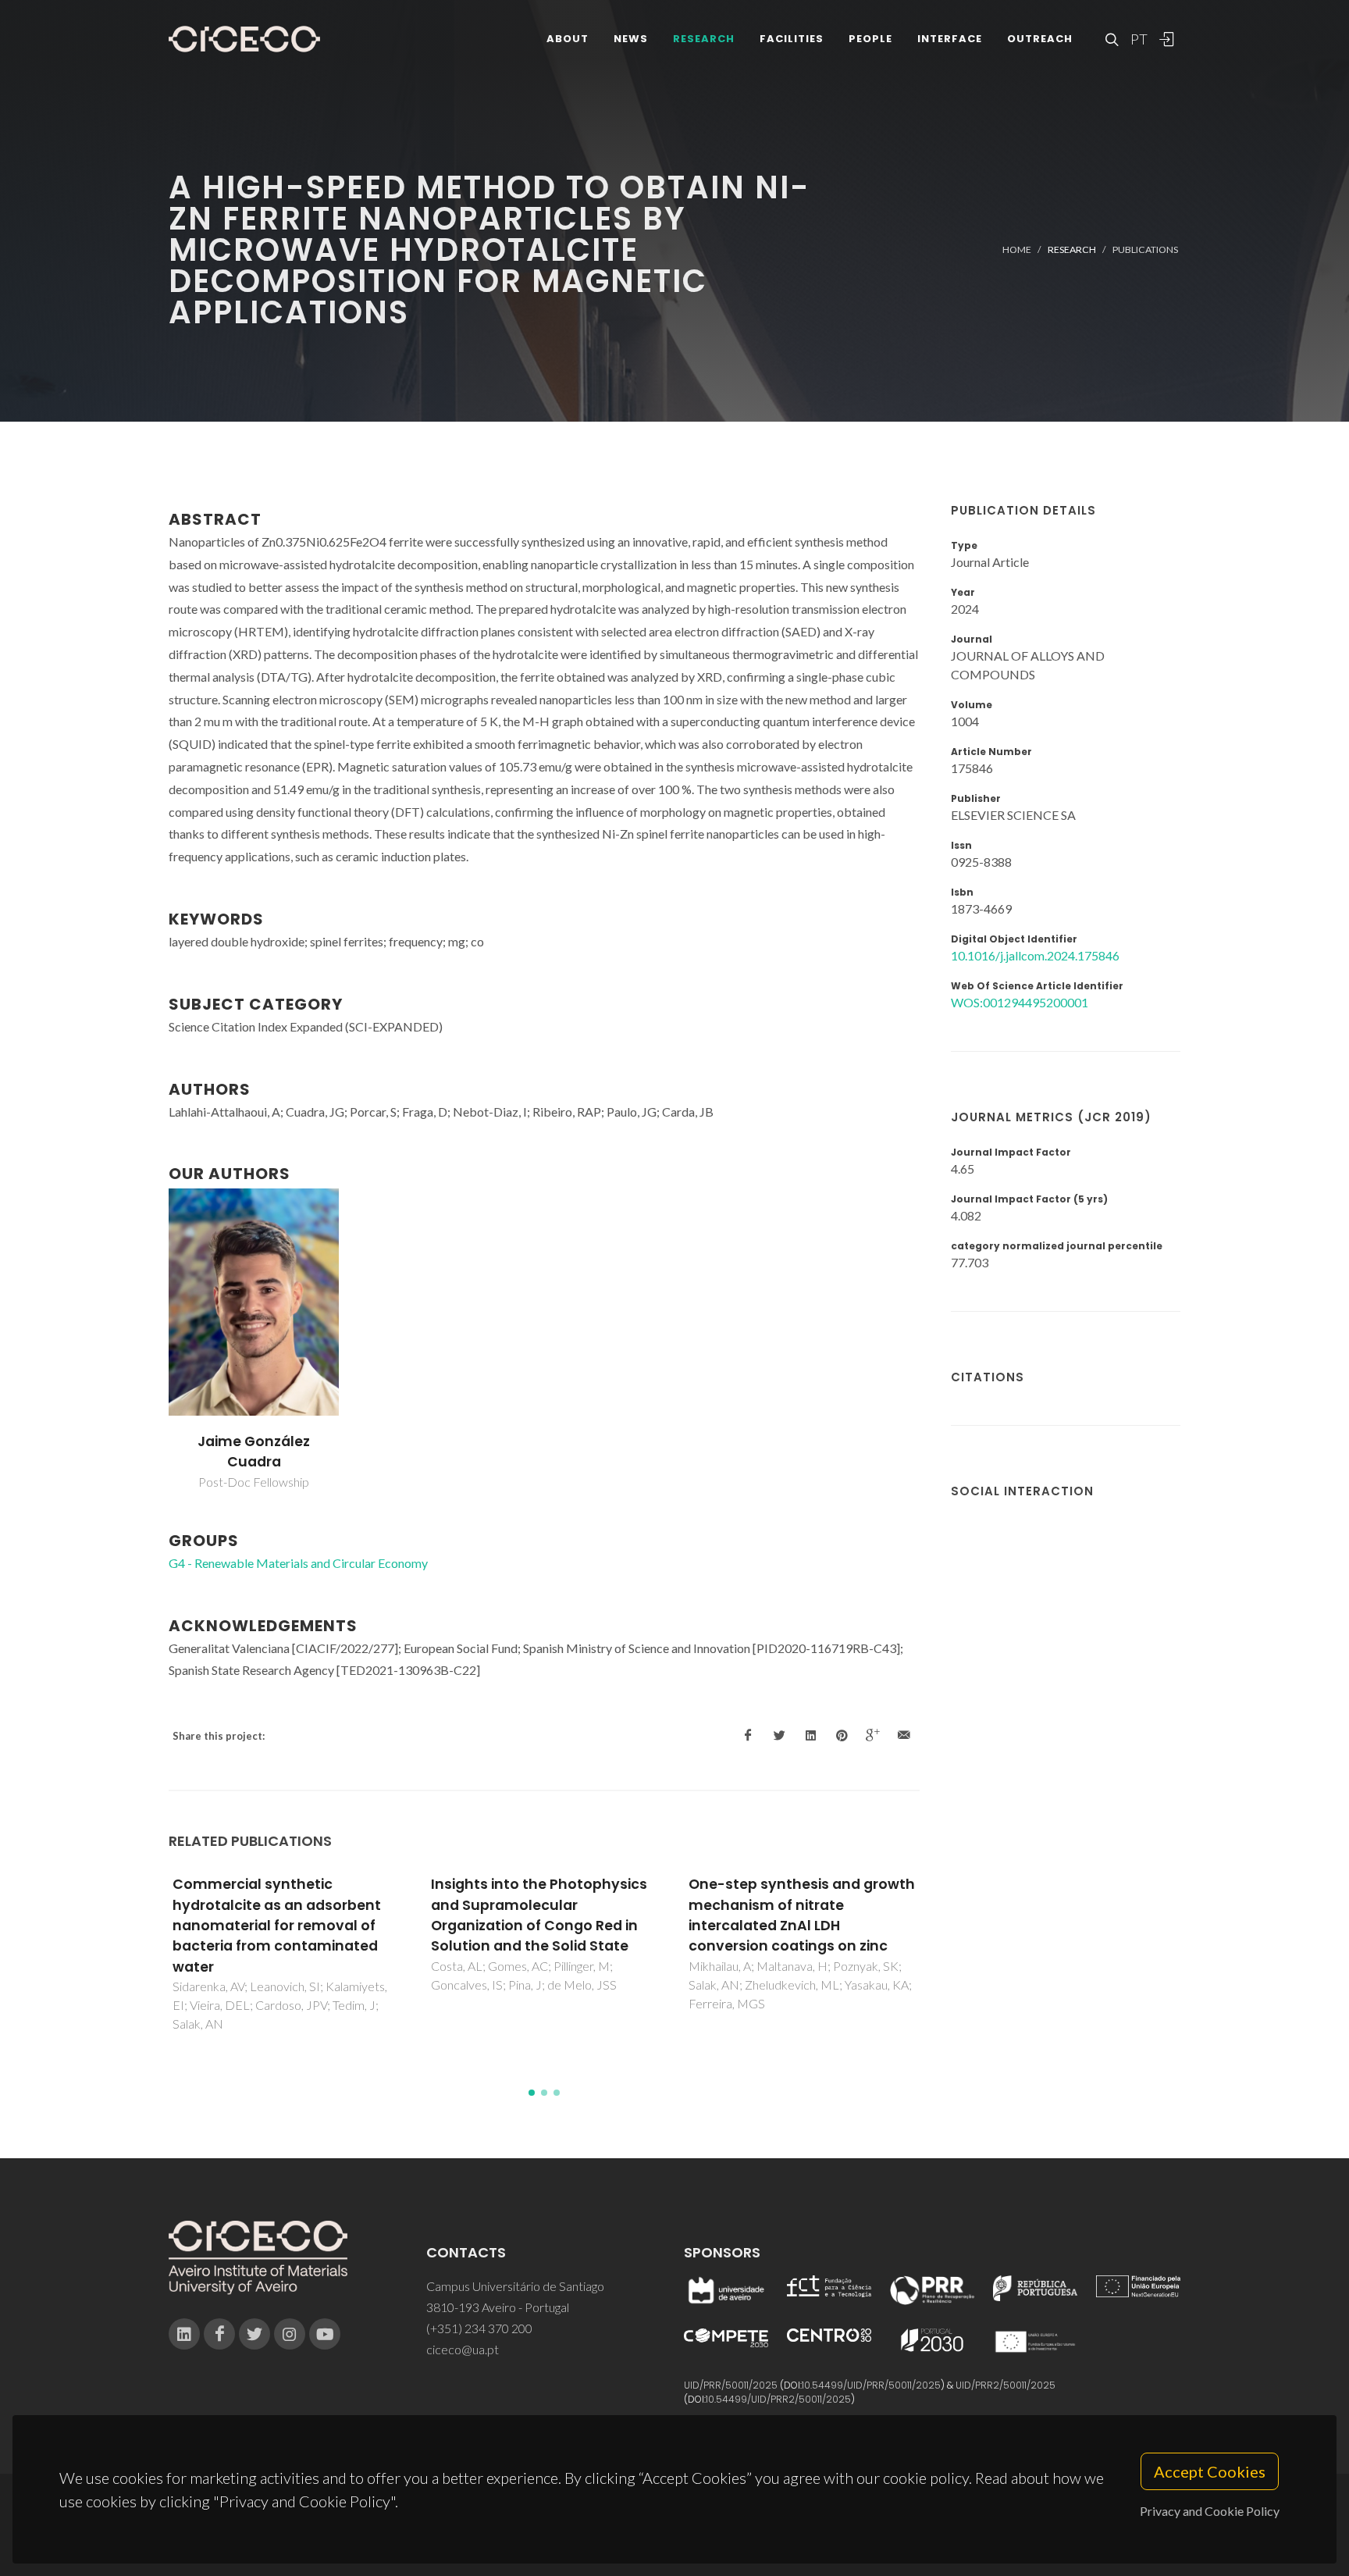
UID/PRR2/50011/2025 (1006, 2385)
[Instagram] (290, 2334)
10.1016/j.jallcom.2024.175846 (1035, 955)
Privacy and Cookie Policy (1210, 2511)
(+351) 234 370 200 (479, 2328)
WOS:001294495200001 (1020, 1002)
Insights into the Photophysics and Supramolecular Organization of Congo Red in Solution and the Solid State (539, 1915)
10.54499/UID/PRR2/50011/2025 (778, 2399)
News (631, 39)
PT (1138, 39)
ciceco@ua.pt (463, 2349)
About (568, 39)
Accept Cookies (1210, 2471)
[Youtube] (325, 2334)
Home (1017, 249)
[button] (532, 2093)
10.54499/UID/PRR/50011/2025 (871, 2385)
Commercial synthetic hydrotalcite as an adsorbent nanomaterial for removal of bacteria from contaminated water (277, 1926)
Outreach (1040, 39)
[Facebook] (219, 2334)
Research (704, 39)
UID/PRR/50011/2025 (731, 2385)
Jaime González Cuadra (254, 1452)
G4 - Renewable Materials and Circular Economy (298, 1563)
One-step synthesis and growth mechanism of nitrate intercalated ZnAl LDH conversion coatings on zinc (802, 1915)
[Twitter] (254, 2334)
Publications (1145, 249)
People (870, 39)
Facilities (792, 39)
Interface (950, 39)
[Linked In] (184, 2334)
